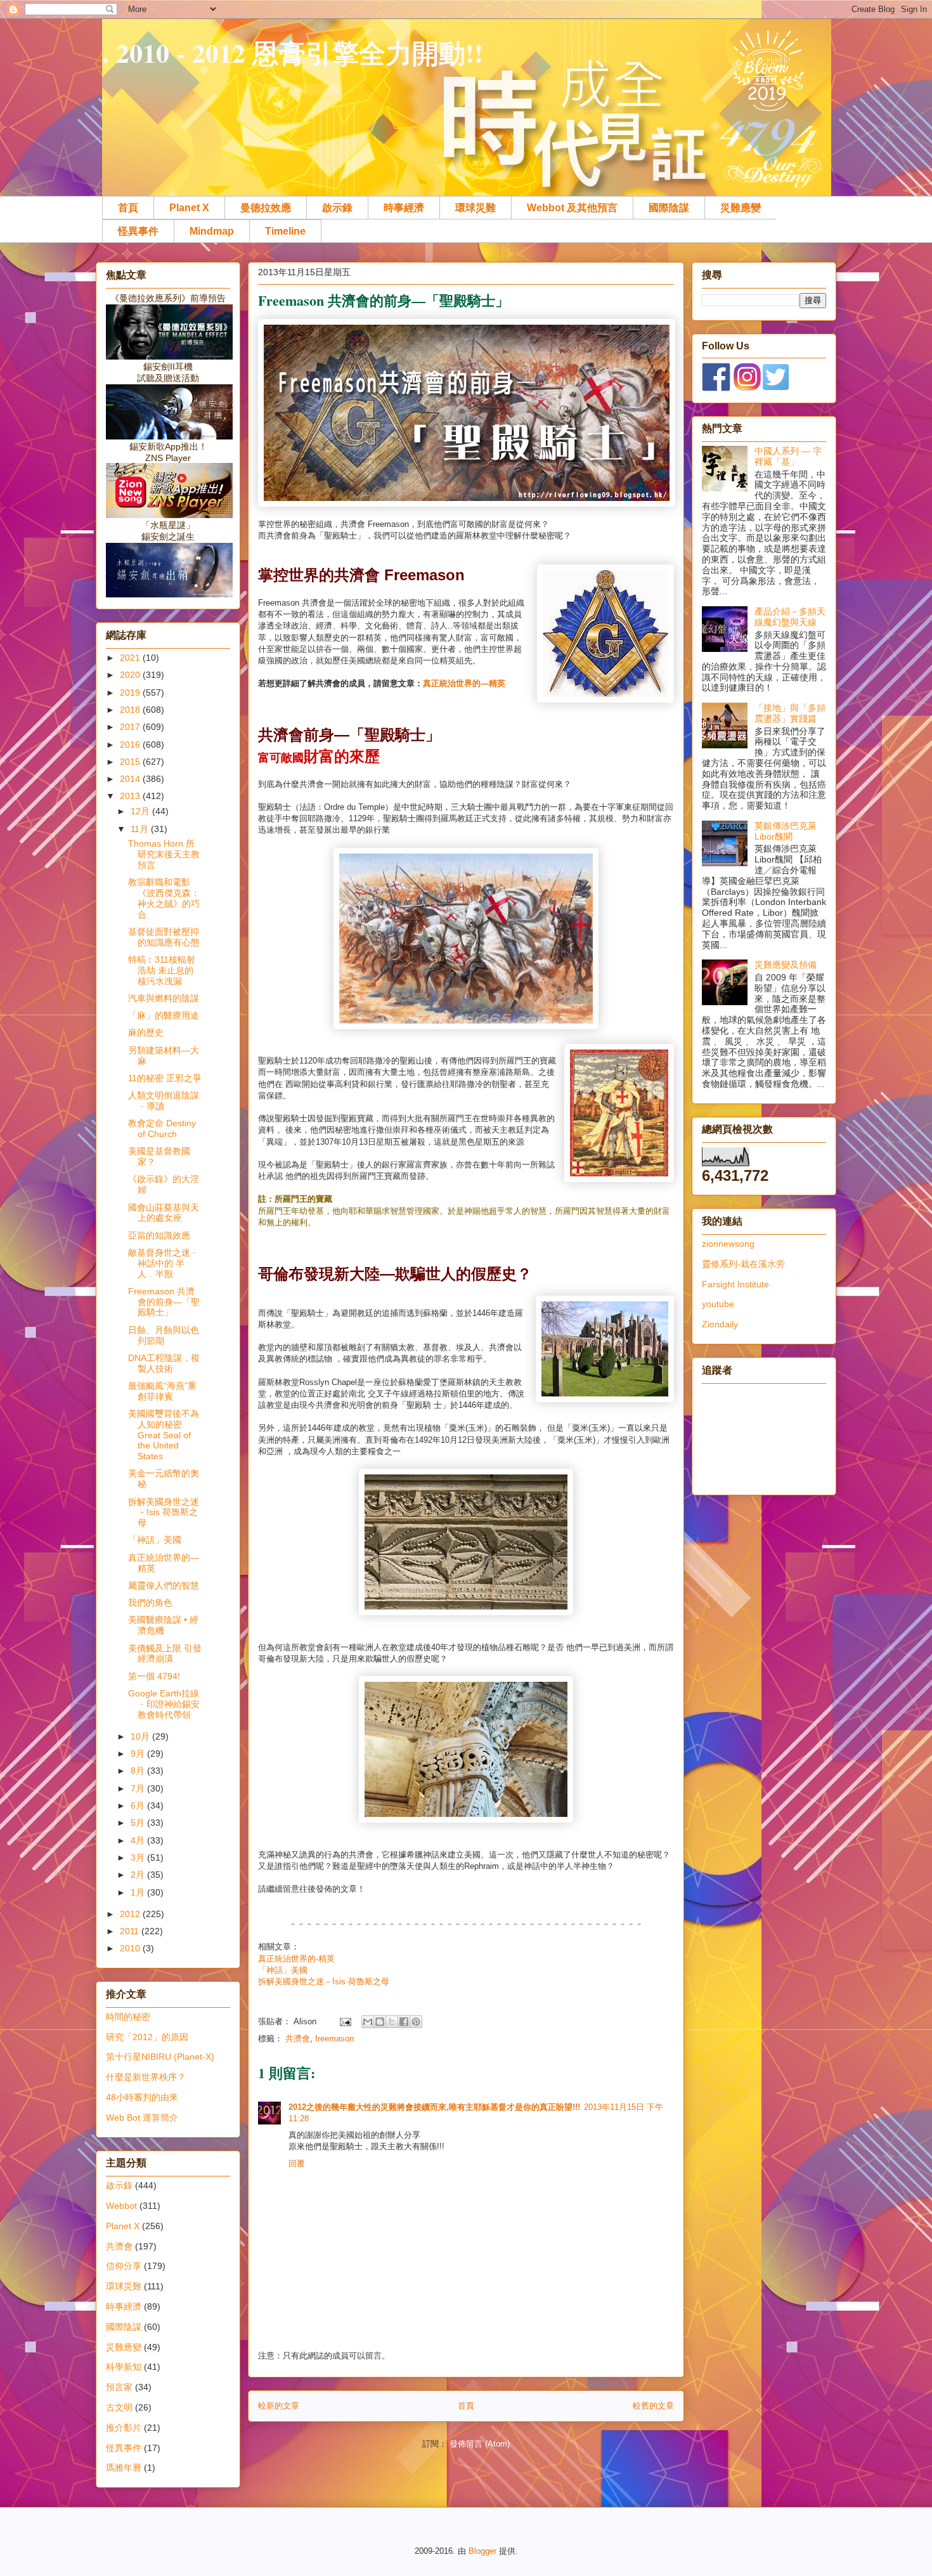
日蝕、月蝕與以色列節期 (164, 1335)
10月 (141, 1736)
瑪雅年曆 (124, 2468)
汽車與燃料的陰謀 (164, 998)
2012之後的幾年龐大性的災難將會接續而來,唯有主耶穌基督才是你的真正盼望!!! (434, 2107)
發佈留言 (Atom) (480, 2444)
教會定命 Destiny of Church (162, 1129)
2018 (131, 710)
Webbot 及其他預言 (572, 208)
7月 (139, 1788)
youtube (718, 1304)
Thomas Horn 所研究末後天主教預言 (164, 854)
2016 (131, 745)
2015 (131, 762)
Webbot (121, 2206)
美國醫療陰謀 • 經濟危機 (163, 1625)
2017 (131, 727)
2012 (131, 1914)
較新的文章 (279, 2406)
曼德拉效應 (266, 208)
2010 (131, 1948)
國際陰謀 (669, 208)
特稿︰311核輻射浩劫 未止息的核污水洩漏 (162, 970)
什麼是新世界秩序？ (146, 2077)
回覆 (297, 2163)
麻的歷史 (146, 1032)
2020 (131, 675)
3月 (139, 1857)
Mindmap (212, 231)
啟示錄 (337, 208)
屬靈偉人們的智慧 (164, 1585)
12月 (141, 811)
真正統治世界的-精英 (296, 1959)
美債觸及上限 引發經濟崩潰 (165, 1654)
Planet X (189, 208)
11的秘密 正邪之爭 (165, 1078)
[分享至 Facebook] (404, 2022)
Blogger (482, 2551)
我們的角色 (150, 1603)
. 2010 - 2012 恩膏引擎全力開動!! (293, 52)
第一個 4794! (154, 1676)
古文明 (119, 2407)
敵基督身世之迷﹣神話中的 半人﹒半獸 (164, 1263)
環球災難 (476, 208)
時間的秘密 (128, 2017)
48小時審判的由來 (142, 2097)
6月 (139, 1805)
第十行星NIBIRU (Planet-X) (160, 2057)
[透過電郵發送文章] (345, 2021)
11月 (141, 829)
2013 (131, 796)
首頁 (128, 208)
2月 (139, 1875)
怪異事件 (138, 231)
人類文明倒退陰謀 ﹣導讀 (164, 1101)
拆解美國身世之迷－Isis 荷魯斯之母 (324, 1981)
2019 (131, 693)
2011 (131, 1931)
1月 (139, 1892)
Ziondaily (720, 1324)
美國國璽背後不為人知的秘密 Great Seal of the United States (164, 1435)
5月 (139, 1823)
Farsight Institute (735, 1284)
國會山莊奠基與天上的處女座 (164, 1213)
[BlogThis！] (380, 2022)
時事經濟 (404, 208)
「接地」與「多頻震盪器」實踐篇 (790, 713)
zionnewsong (728, 1244)
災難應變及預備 (786, 965)
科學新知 (124, 2367)
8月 (139, 1771)
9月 (139, 1753)
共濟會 (298, 2039)
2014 (131, 779)
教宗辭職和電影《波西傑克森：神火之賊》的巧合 (164, 898)
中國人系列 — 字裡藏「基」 (788, 456)
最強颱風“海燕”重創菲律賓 (162, 1391)
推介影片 (124, 2428)
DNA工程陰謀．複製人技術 (164, 1363)
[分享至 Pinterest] (416, 2022)
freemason (334, 2039)
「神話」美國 (283, 1970)
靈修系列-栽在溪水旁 (743, 1264)
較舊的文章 (653, 2406)
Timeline (285, 231)
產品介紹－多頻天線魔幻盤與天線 (790, 617)
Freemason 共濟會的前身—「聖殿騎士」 (164, 1302)
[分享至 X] (392, 2022)
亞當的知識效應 (159, 1235)
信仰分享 (124, 2266)
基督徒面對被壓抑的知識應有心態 (164, 937)
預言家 (119, 2387)
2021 (131, 658)
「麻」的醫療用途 (164, 1015)
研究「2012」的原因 (147, 2037)
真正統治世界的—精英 (465, 683)
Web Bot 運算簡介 (142, 2117)
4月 (139, 1840)
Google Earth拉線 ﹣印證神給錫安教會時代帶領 (164, 1704)
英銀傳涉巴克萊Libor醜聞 (786, 831)
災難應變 (741, 208)
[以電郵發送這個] (368, 2022)
